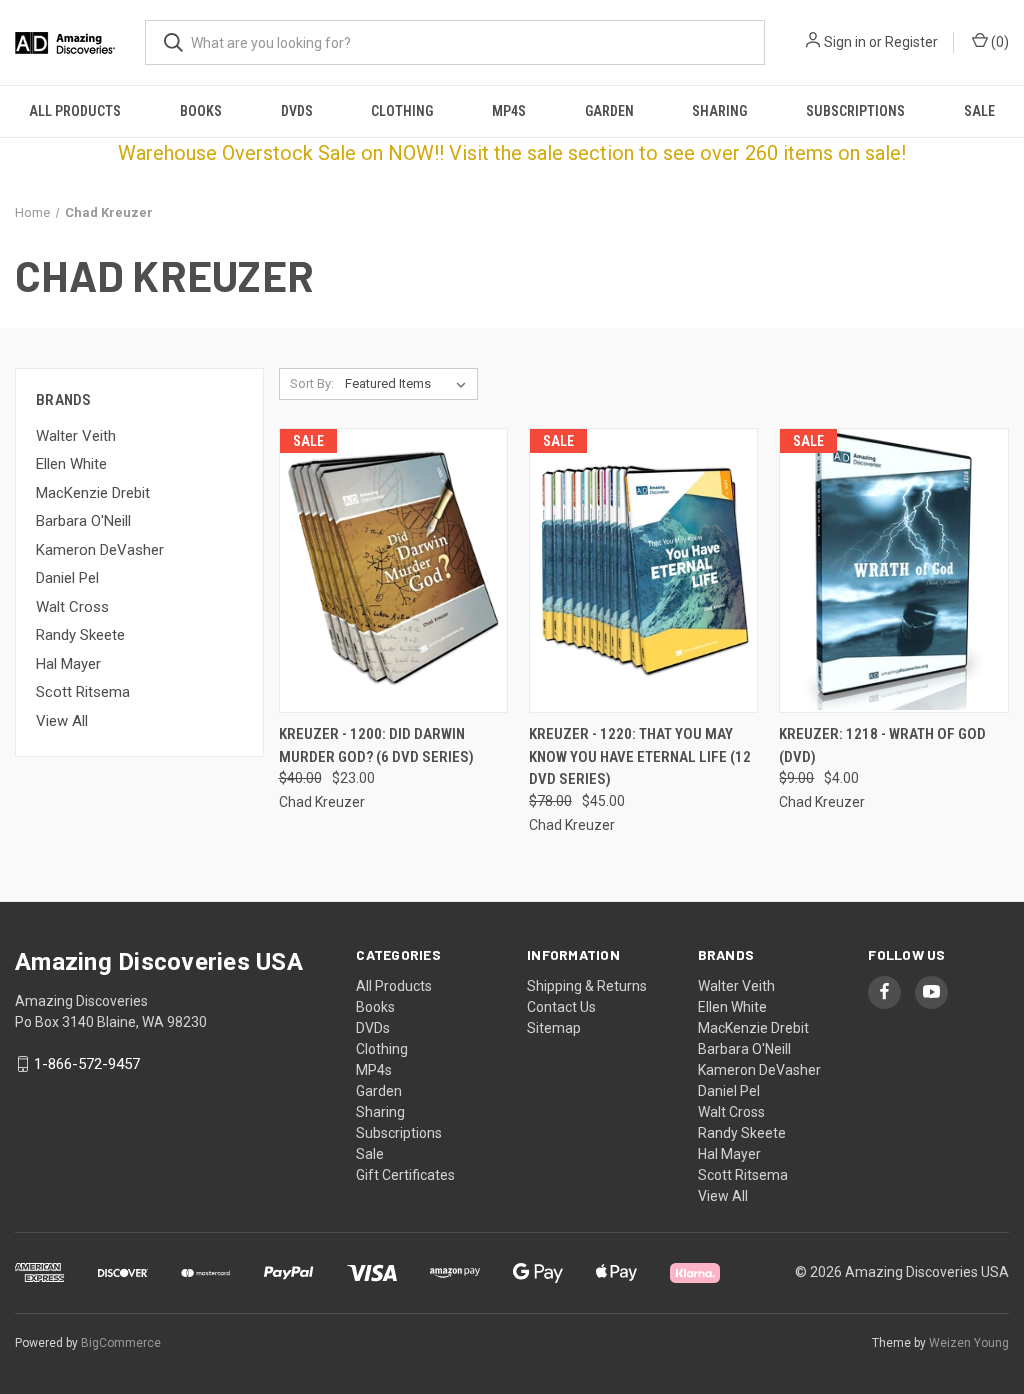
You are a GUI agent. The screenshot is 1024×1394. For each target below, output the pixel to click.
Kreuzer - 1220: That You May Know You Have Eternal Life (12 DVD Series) (640, 756)
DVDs (297, 111)
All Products (75, 111)
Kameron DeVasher (100, 550)
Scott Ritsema (83, 692)
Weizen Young (969, 1343)
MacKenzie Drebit (93, 493)
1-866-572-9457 (87, 1064)
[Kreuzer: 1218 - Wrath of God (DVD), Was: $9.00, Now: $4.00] (893, 570)
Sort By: (312, 383)
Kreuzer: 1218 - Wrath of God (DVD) (882, 745)
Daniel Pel (67, 578)
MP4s (509, 111)
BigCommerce (121, 1343)
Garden (609, 111)
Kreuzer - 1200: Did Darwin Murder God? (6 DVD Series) (376, 745)
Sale (979, 111)
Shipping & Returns (587, 986)
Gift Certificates (405, 1175)
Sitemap (554, 1028)
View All (62, 721)
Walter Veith (76, 436)
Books (201, 111)
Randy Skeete (80, 635)
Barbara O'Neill (83, 521)
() (998, 42)
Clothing (402, 111)
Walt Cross (72, 607)
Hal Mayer (68, 664)
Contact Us (561, 1007)
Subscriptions (855, 111)
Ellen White (71, 464)
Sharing (719, 111)
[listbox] (409, 384)
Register (911, 42)
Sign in (845, 42)
